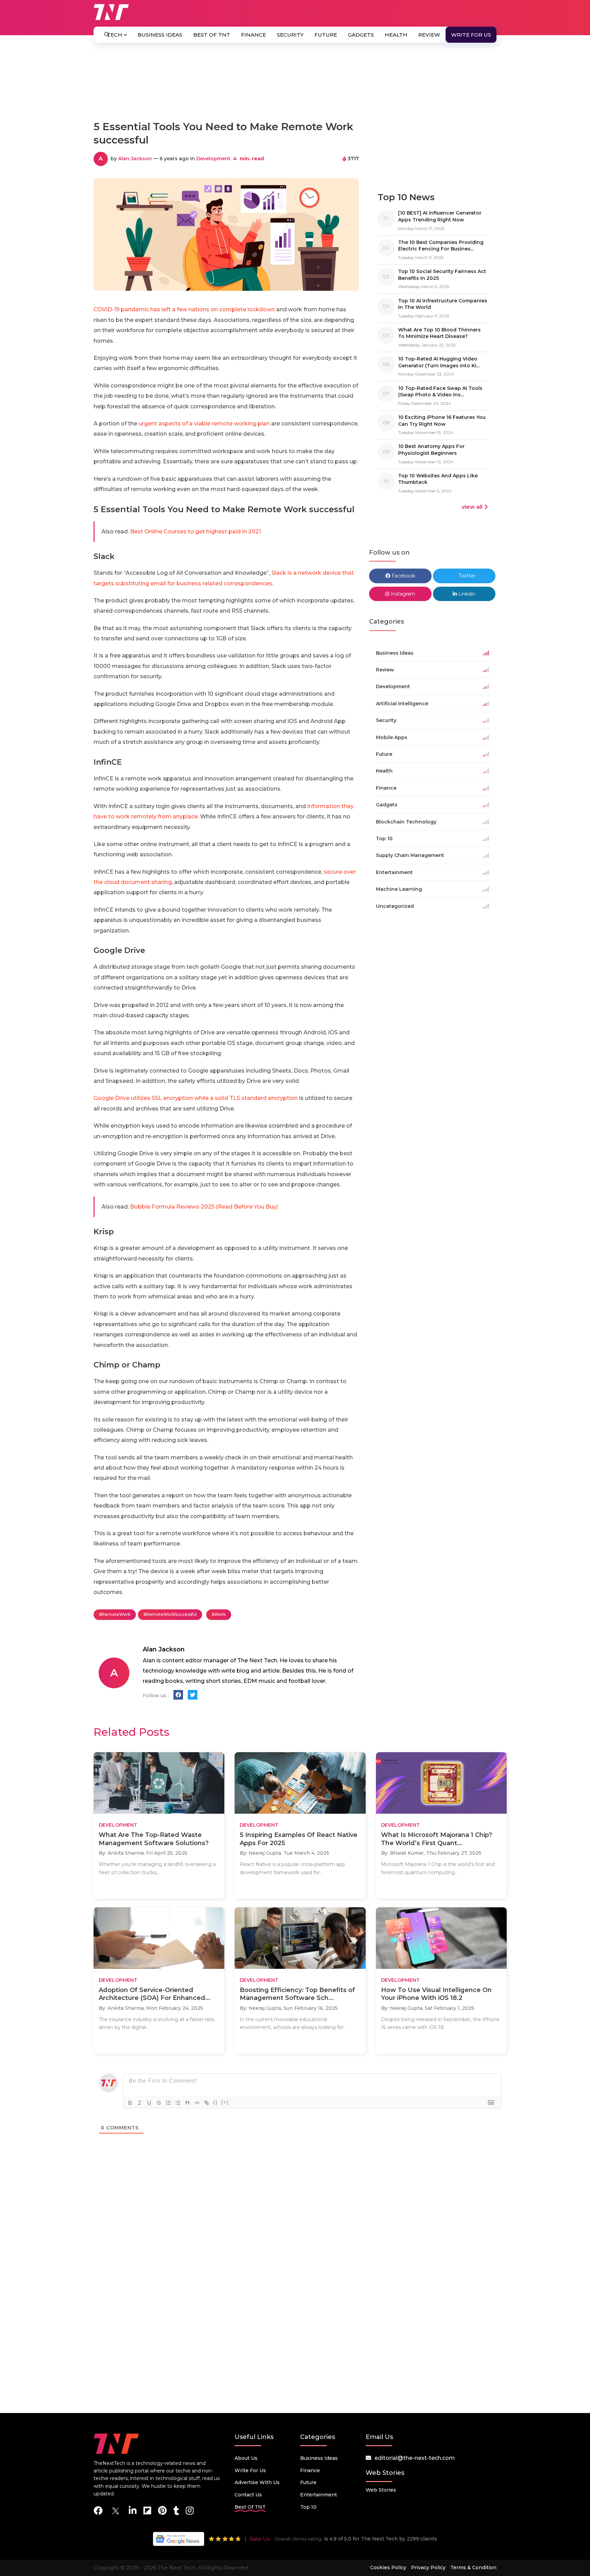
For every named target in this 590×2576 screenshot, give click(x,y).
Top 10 (308, 2507)
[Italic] (140, 2103)
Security (290, 35)
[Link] (207, 2103)
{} (215, 2102)
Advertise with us (257, 2482)
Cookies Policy (388, 2567)
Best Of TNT (212, 35)
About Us (246, 2458)
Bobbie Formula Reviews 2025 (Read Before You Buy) (204, 1207)
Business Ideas (160, 35)
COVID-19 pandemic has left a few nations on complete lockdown (184, 309)
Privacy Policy (428, 2567)
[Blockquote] (187, 2103)
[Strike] (159, 2103)
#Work (219, 1614)
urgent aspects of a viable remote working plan (204, 424)
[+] (225, 2102)
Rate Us (259, 2539)
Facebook (403, 576)
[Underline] (149, 2103)
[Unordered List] (178, 2103)
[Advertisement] (295, 85)
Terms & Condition (473, 2567)
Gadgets (361, 35)
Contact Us (248, 2495)
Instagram (402, 594)
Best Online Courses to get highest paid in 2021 (195, 531)
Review (429, 35)
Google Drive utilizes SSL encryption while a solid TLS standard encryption (196, 1098)
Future (326, 35)
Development (213, 159)
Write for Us (471, 35)
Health (396, 35)
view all (472, 507)
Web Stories (381, 2490)
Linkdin (466, 594)
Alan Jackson (135, 159)
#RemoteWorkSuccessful (170, 1614)
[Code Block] (197, 2103)
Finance (254, 35)
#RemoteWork (115, 1614)
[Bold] (130, 2103)
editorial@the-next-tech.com (415, 2458)
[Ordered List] (168, 2103)
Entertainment (319, 2495)
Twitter (467, 576)
